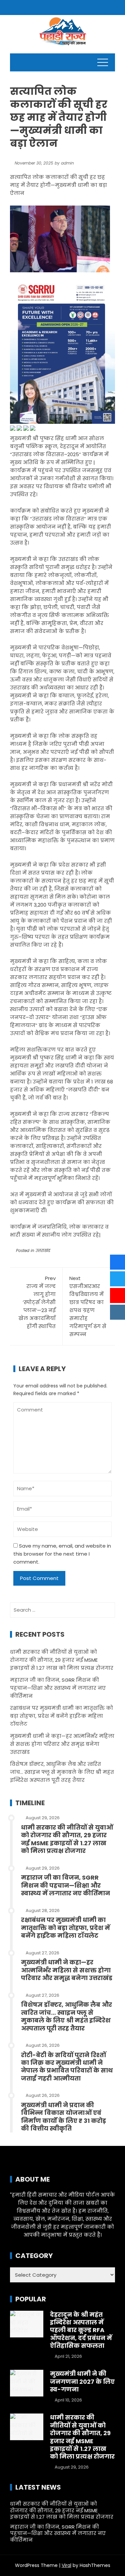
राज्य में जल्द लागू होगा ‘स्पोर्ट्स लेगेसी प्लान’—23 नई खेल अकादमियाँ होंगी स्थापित (37, 1302)
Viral (66, 2565)
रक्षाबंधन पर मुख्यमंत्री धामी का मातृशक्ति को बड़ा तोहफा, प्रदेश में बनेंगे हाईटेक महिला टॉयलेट (61, 1716)
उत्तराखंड (43, 1250)
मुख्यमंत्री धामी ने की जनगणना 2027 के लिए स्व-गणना (82, 2381)
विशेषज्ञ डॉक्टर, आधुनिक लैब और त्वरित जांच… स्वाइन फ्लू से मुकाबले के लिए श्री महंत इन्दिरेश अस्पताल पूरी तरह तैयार (62, 1772)
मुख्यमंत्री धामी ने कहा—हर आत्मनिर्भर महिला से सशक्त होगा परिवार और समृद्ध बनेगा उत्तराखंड (62, 1744)
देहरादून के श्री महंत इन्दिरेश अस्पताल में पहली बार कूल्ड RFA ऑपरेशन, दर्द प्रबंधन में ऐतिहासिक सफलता (81, 2330)
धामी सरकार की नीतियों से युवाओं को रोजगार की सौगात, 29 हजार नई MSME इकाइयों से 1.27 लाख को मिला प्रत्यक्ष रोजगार (62, 1660)
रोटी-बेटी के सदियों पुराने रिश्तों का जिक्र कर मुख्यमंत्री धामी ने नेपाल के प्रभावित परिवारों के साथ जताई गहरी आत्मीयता (67, 2067)
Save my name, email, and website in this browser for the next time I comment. (62, 1554)
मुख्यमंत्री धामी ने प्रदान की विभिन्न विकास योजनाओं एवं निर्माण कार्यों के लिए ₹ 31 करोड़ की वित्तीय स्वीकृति (63, 2117)
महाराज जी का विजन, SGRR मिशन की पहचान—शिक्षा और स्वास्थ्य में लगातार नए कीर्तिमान (58, 1688)
